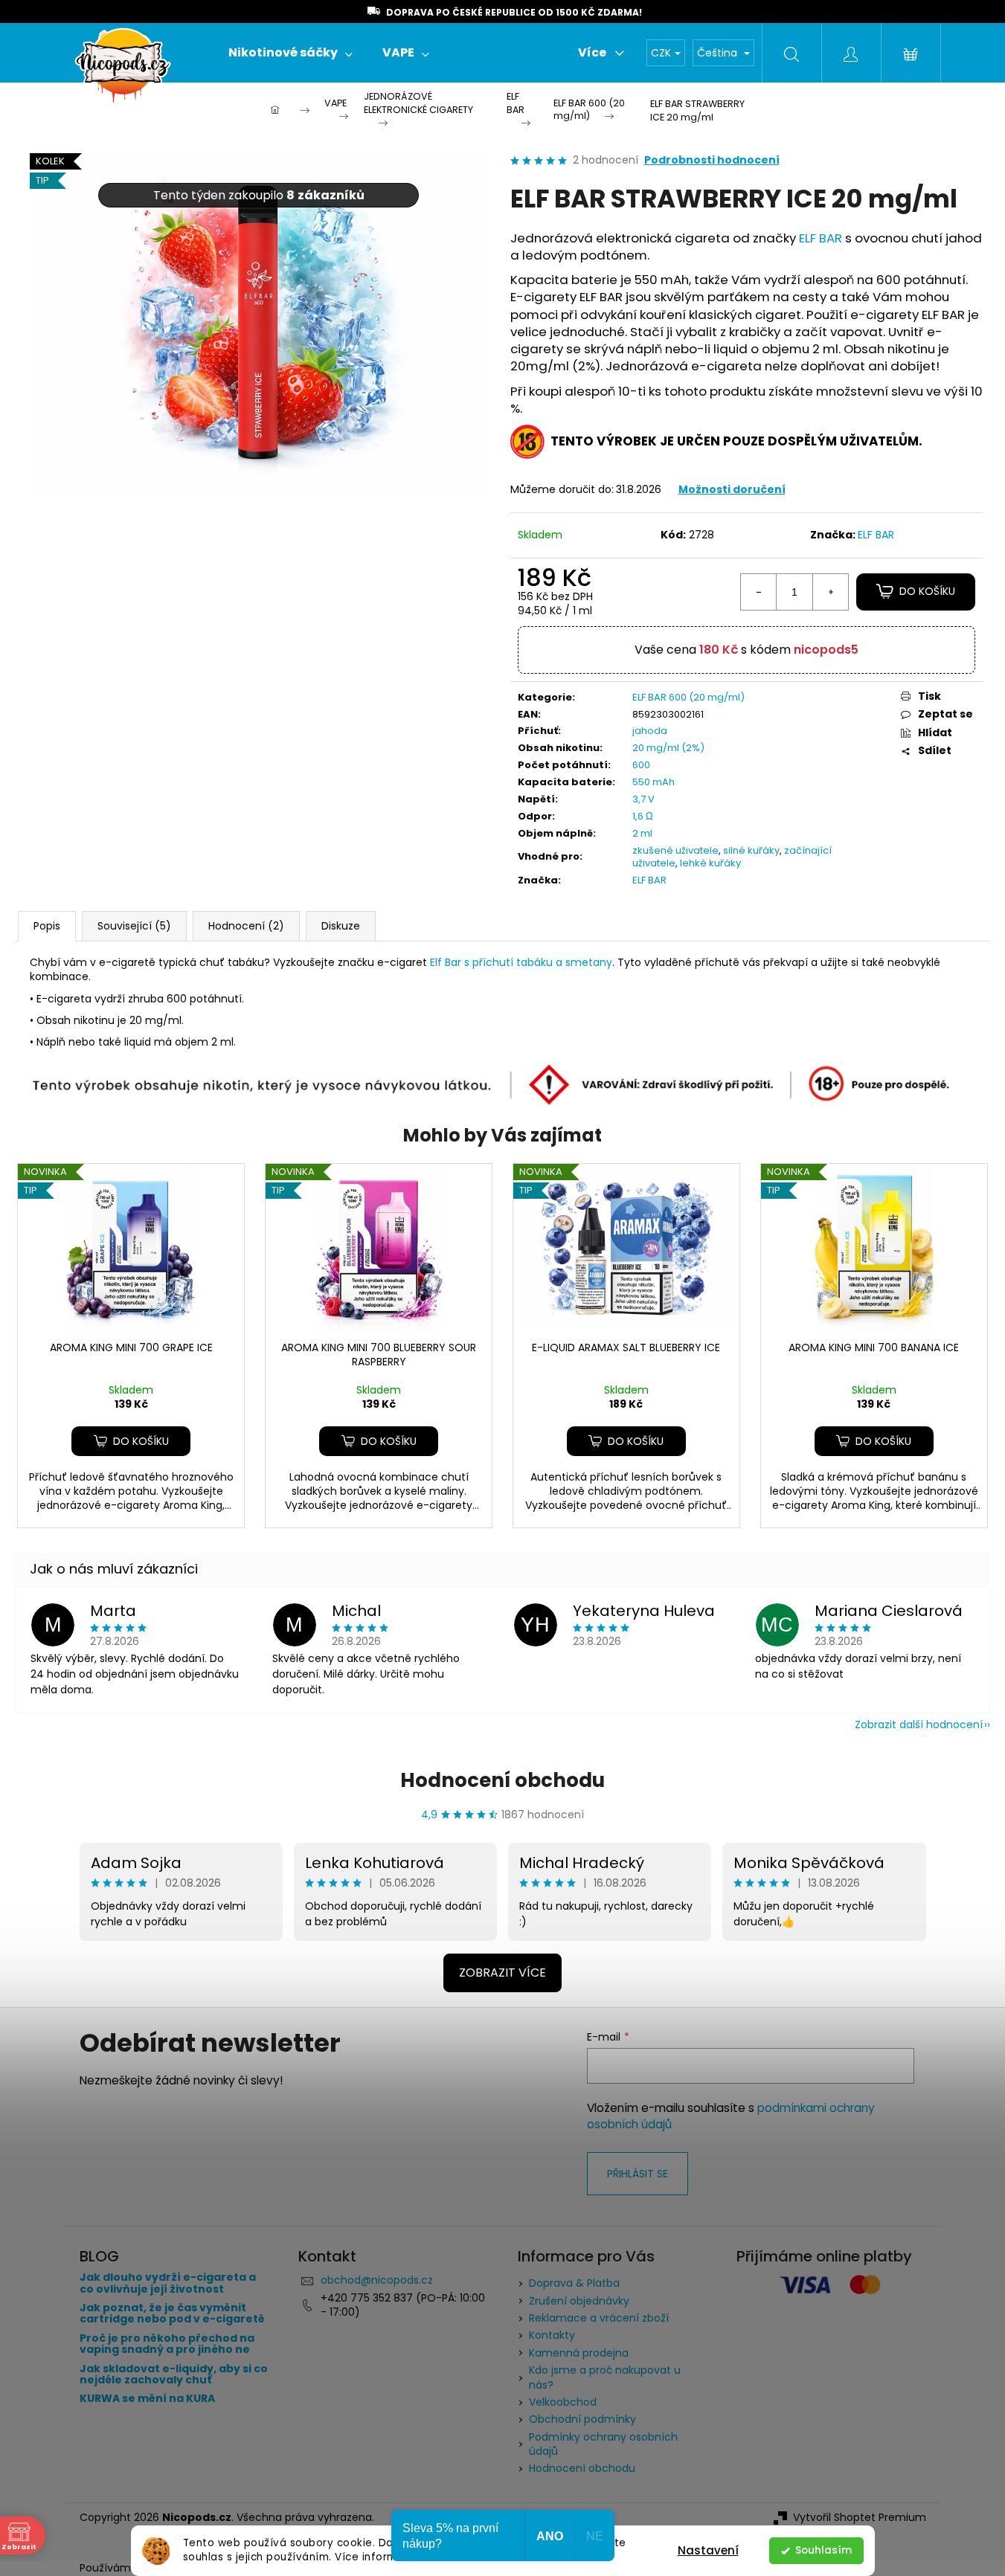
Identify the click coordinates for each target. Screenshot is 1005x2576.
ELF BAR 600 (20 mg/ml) (688, 697)
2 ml (642, 833)
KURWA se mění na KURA (147, 2399)
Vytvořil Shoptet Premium (860, 2518)
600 (641, 765)
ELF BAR (821, 238)
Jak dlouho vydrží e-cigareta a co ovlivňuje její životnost (168, 2283)
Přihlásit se (638, 2174)
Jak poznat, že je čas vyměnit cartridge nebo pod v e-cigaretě (172, 2314)
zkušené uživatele (675, 850)
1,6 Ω (643, 816)
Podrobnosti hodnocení (712, 160)
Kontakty (552, 2335)
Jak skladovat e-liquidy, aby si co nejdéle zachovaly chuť (174, 2375)
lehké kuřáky (710, 863)
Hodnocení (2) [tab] (246, 926)
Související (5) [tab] (134, 926)
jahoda (650, 731)
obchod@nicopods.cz (377, 2280)
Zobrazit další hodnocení (919, 1725)
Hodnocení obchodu (502, 1780)
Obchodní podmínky (582, 2419)
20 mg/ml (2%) (668, 748)
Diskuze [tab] (341, 926)
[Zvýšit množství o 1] (830, 592)
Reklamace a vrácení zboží (599, 2318)
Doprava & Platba (574, 2283)
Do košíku (927, 591)
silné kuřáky (751, 850)
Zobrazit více (502, 1973)
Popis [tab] (47, 926)
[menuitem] (290, 53)
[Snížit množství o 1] (759, 592)
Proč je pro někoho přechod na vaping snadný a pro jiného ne (167, 2344)
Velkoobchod (563, 2402)
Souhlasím (823, 2550)
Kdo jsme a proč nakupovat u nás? (605, 2377)
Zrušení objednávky (579, 2301)
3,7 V (643, 799)
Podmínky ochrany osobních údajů (603, 2444)
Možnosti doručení (732, 489)
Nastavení (708, 2550)
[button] (131, 1441)
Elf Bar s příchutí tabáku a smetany (521, 962)
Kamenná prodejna (579, 2353)
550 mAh (654, 782)
